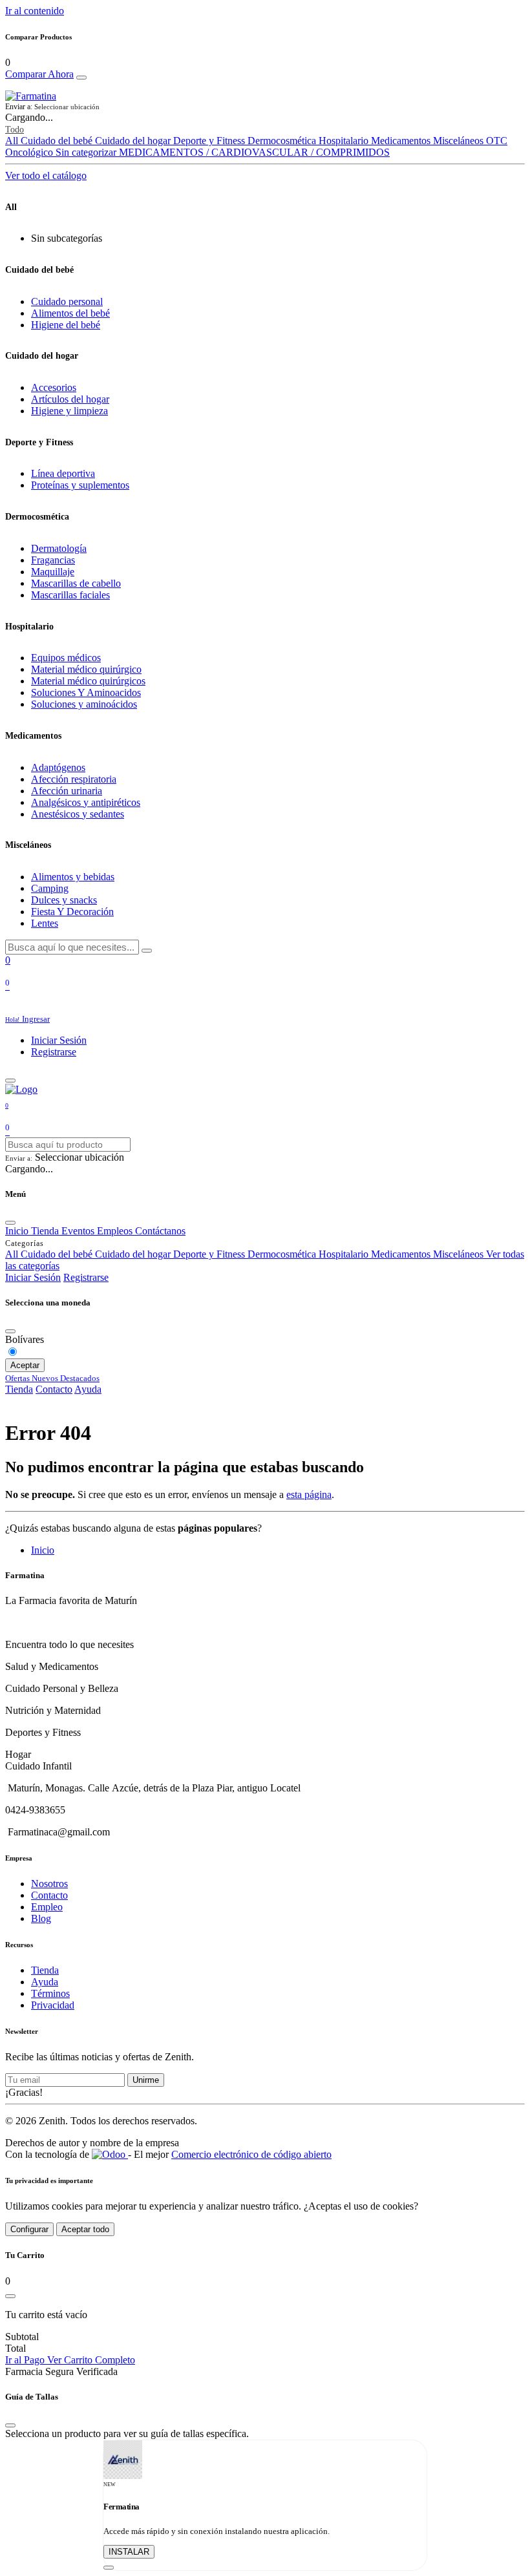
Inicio (43, 1550)
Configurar (29, 2229)
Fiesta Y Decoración (72, 912)
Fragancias (53, 560)
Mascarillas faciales (70, 595)
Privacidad (53, 2005)
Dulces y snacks (64, 900)
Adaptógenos (58, 767)
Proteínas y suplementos (80, 485)
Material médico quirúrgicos (88, 681)
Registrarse (54, 1052)
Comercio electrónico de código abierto (251, 2154)
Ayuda (88, 1389)
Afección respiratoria (74, 779)
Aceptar (25, 1365)
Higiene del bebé (66, 325)
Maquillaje (53, 572)
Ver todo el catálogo (46, 175)
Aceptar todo (85, 2229)
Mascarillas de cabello (76, 583)
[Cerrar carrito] (10, 2296)
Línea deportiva (63, 473)
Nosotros (49, 1884)
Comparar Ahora (39, 74)
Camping (50, 888)
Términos (50, 1993)
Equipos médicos (66, 658)
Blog (41, 1918)
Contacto (54, 1389)
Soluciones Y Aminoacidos (86, 692)
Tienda (19, 1389)
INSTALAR (129, 2552)
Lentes (45, 923)
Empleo (47, 1907)
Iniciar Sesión (59, 1040)
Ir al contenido (35, 11)
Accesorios (54, 387)
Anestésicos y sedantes (78, 814)
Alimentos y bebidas (73, 877)
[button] (265, 107)
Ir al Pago (26, 2360)
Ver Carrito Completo (91, 2360)
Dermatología (59, 548)
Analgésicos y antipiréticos (86, 802)
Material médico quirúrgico (86, 669)
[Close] (81, 78)
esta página (309, 1494)
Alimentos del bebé (70, 313)
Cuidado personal (67, 301)
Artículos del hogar (70, 399)
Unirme (146, 2080)
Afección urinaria (67, 791)
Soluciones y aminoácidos (84, 704)
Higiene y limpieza (69, 411)
